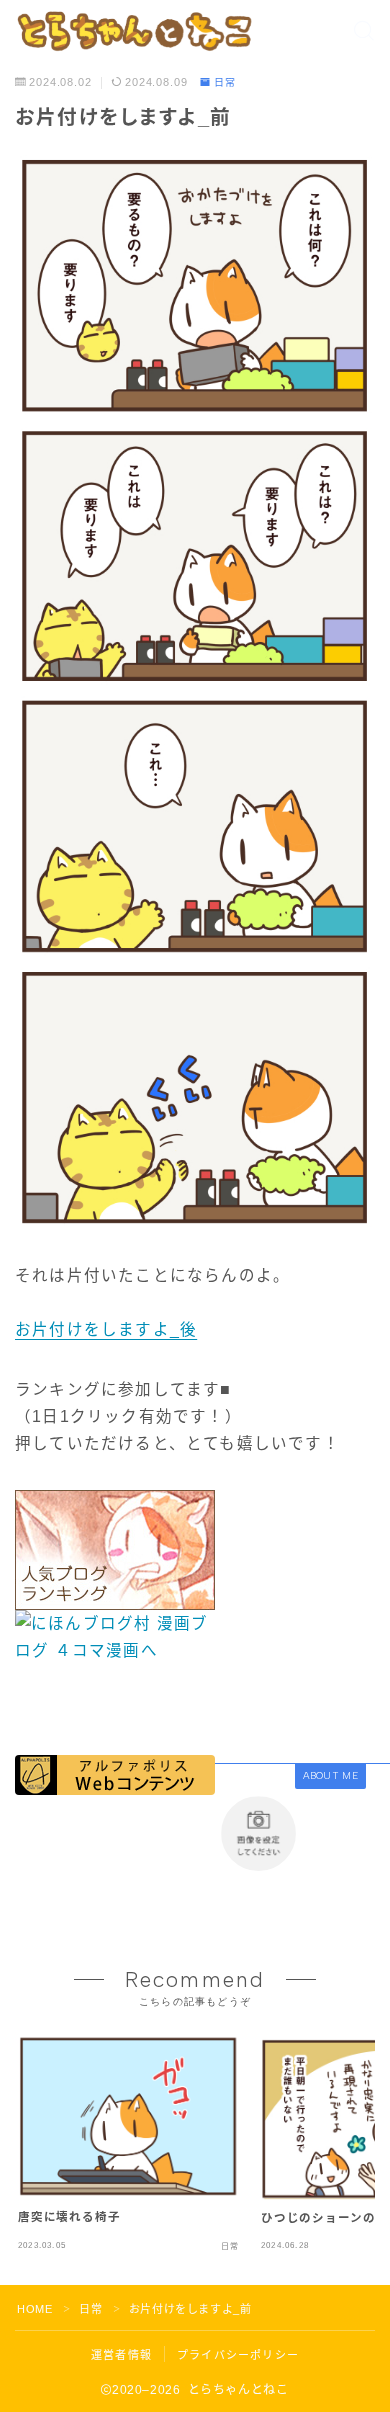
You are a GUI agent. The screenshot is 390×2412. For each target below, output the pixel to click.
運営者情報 (121, 2355)
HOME (34, 2309)
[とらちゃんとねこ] (133, 31)
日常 (225, 83)
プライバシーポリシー (238, 2355)
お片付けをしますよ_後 (106, 1329)
